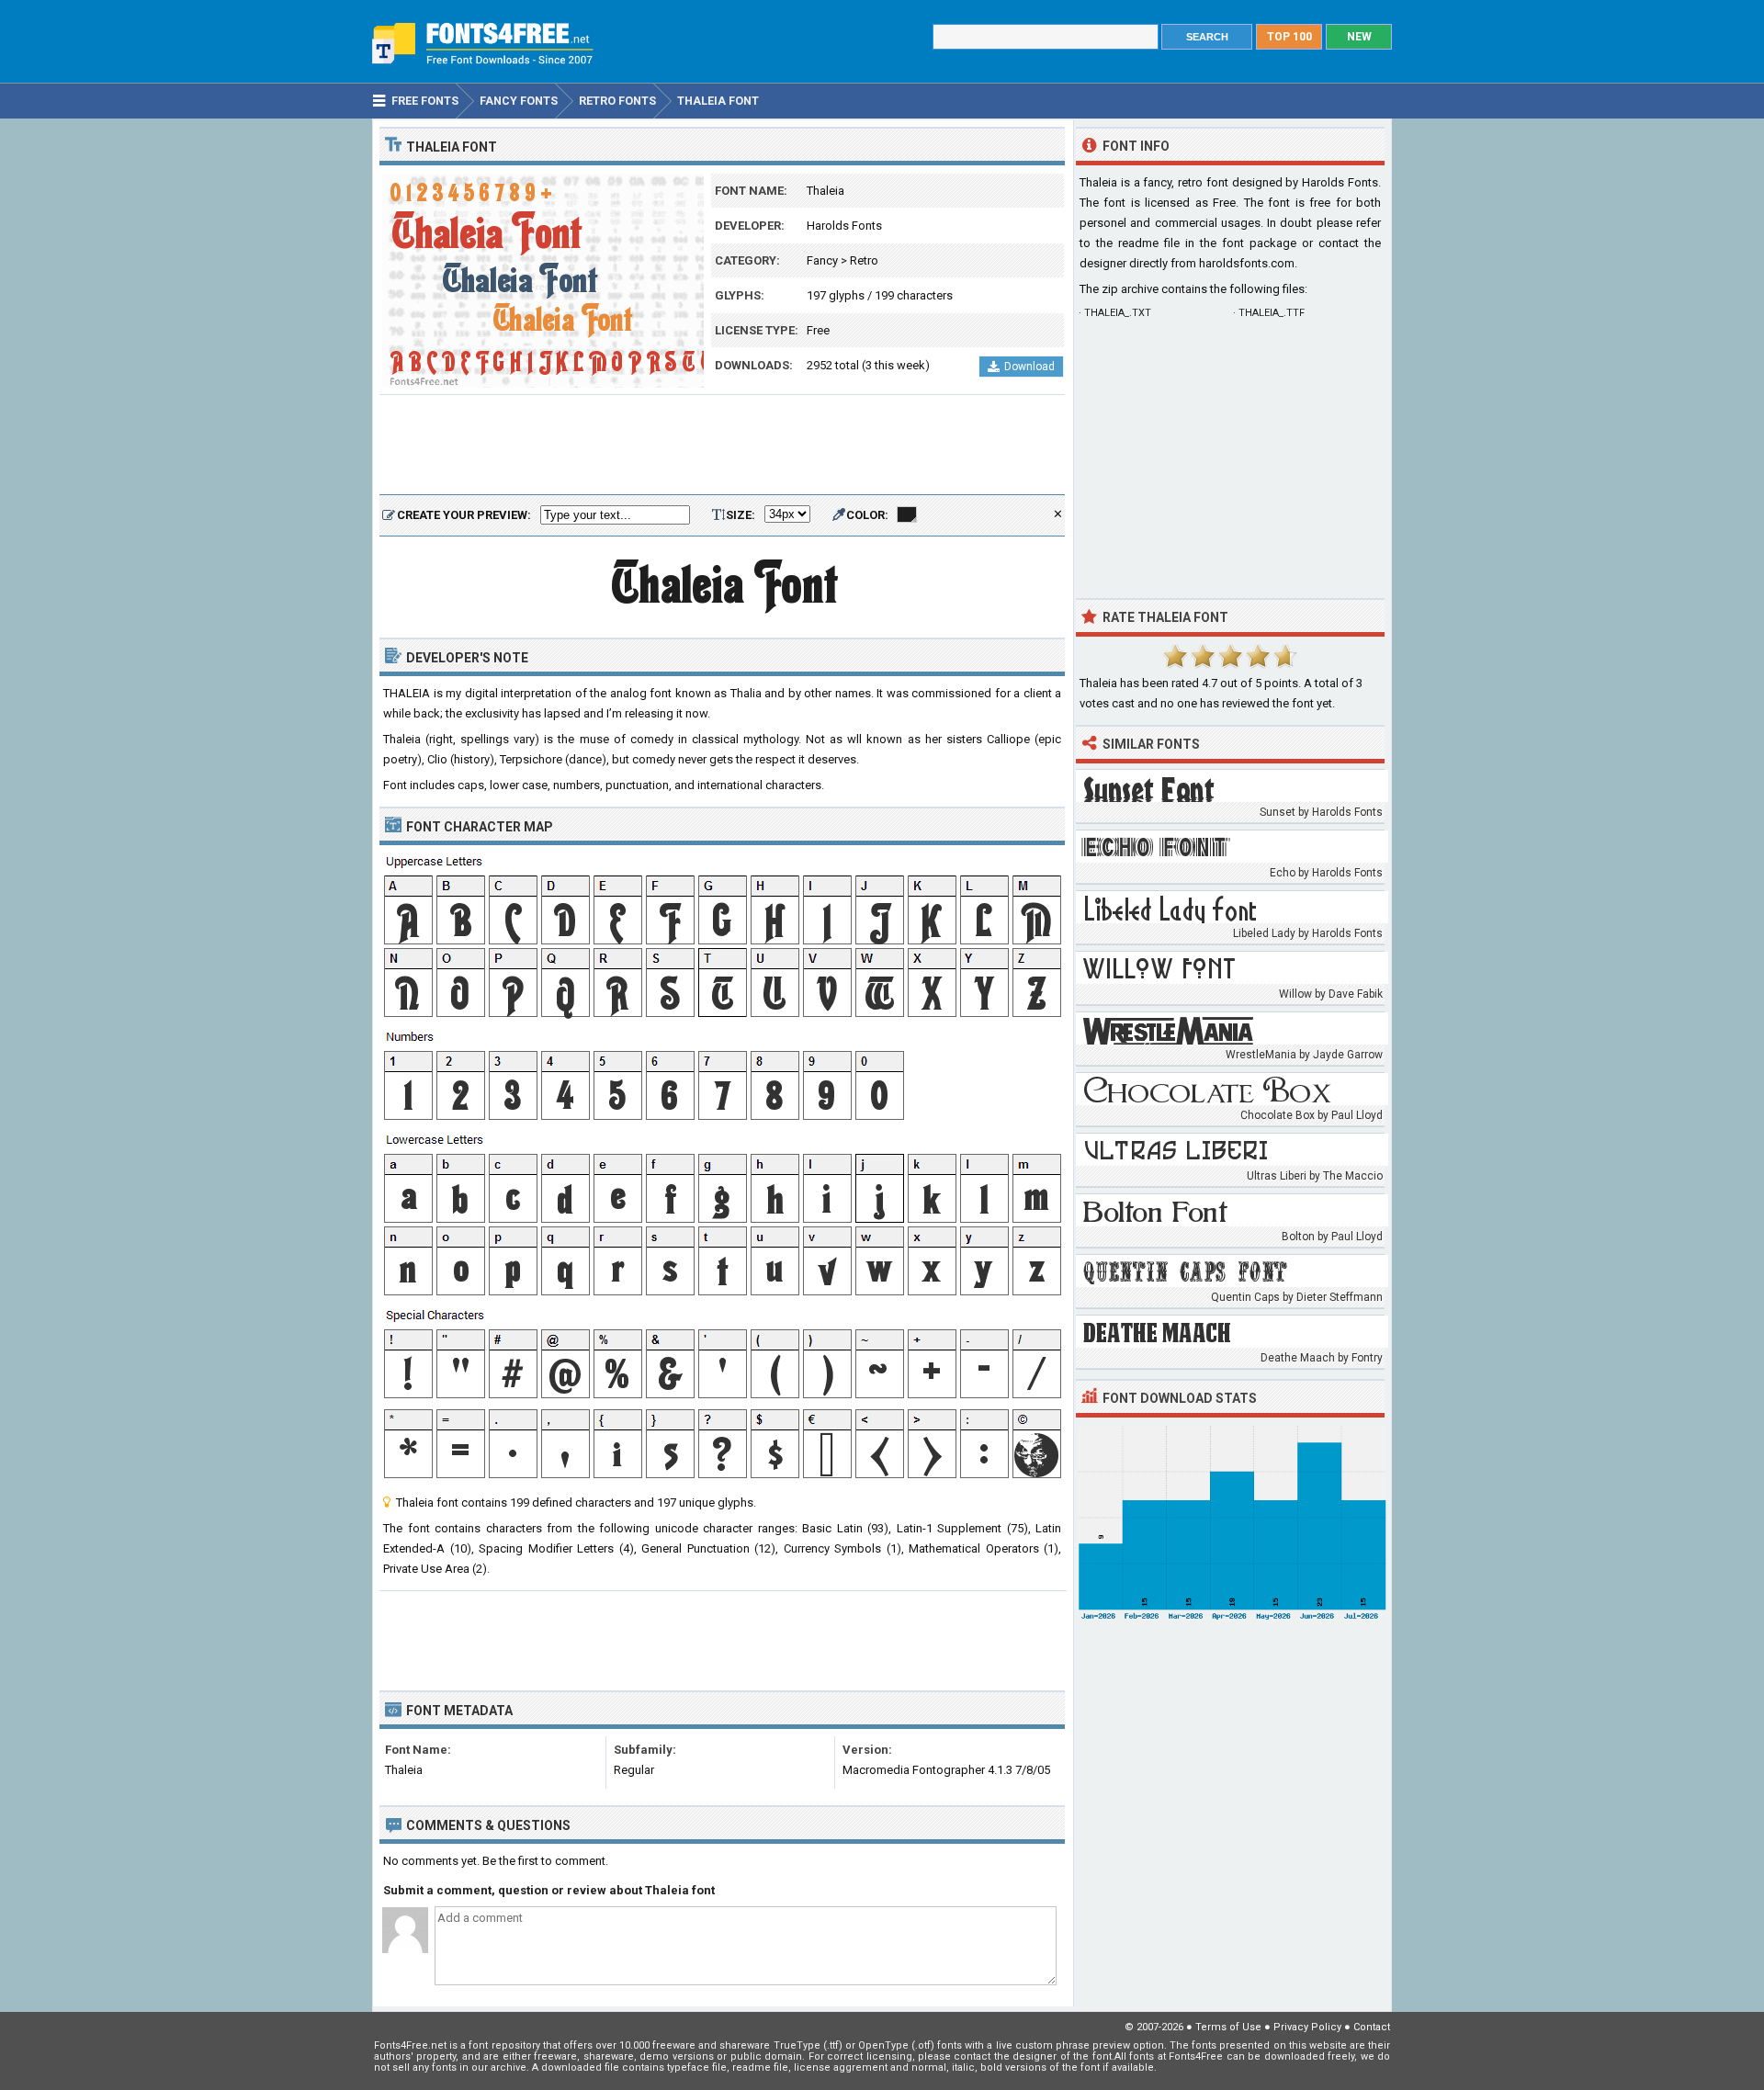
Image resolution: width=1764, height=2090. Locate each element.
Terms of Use (1228, 2027)
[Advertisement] (722, 446)
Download (1029, 367)
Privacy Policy (1307, 2027)
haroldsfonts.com (1247, 263)
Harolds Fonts (844, 226)
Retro (864, 260)
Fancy (822, 260)
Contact (1372, 2027)
